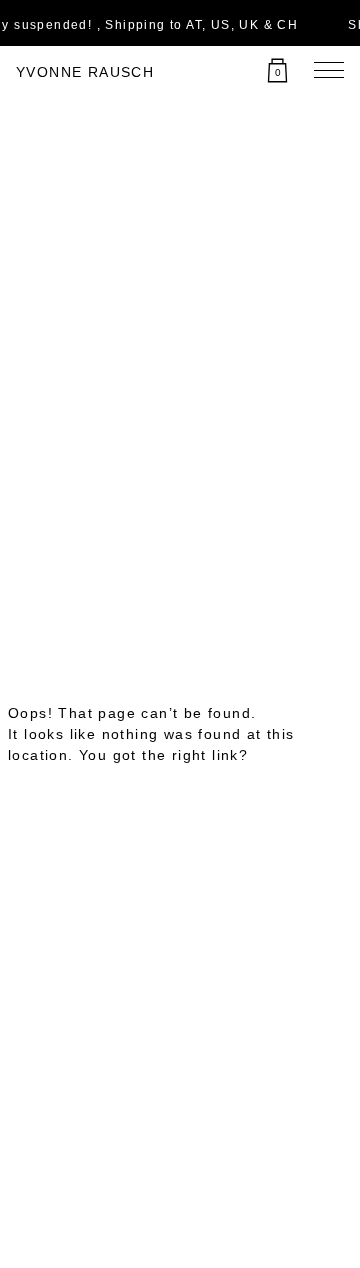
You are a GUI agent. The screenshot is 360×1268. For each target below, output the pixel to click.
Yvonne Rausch (85, 72)
